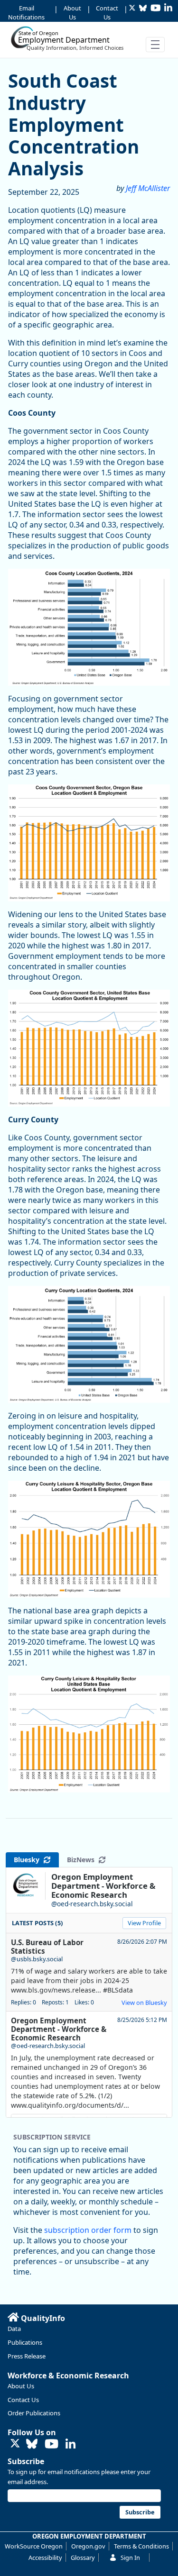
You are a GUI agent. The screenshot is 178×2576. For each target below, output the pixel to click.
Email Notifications (26, 13)
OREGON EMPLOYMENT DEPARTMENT (89, 2536)
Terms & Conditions (141, 2546)
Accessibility (45, 2558)
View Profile (144, 1923)
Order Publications (34, 2413)
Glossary (83, 2558)
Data (14, 2329)
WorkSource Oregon (34, 2546)
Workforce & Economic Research (68, 2376)
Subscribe (26, 2461)
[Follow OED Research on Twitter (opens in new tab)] (15, 2444)
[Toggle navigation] (155, 45)
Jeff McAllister (148, 188)
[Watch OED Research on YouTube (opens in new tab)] (52, 2444)
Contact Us (107, 13)
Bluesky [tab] (28, 1860)
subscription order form (88, 2230)
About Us (72, 13)
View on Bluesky (144, 2003)
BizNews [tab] (83, 1860)
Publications (25, 2342)
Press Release (27, 2356)
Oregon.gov (88, 2546)
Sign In (130, 2558)
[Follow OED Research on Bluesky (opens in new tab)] (32, 2444)
